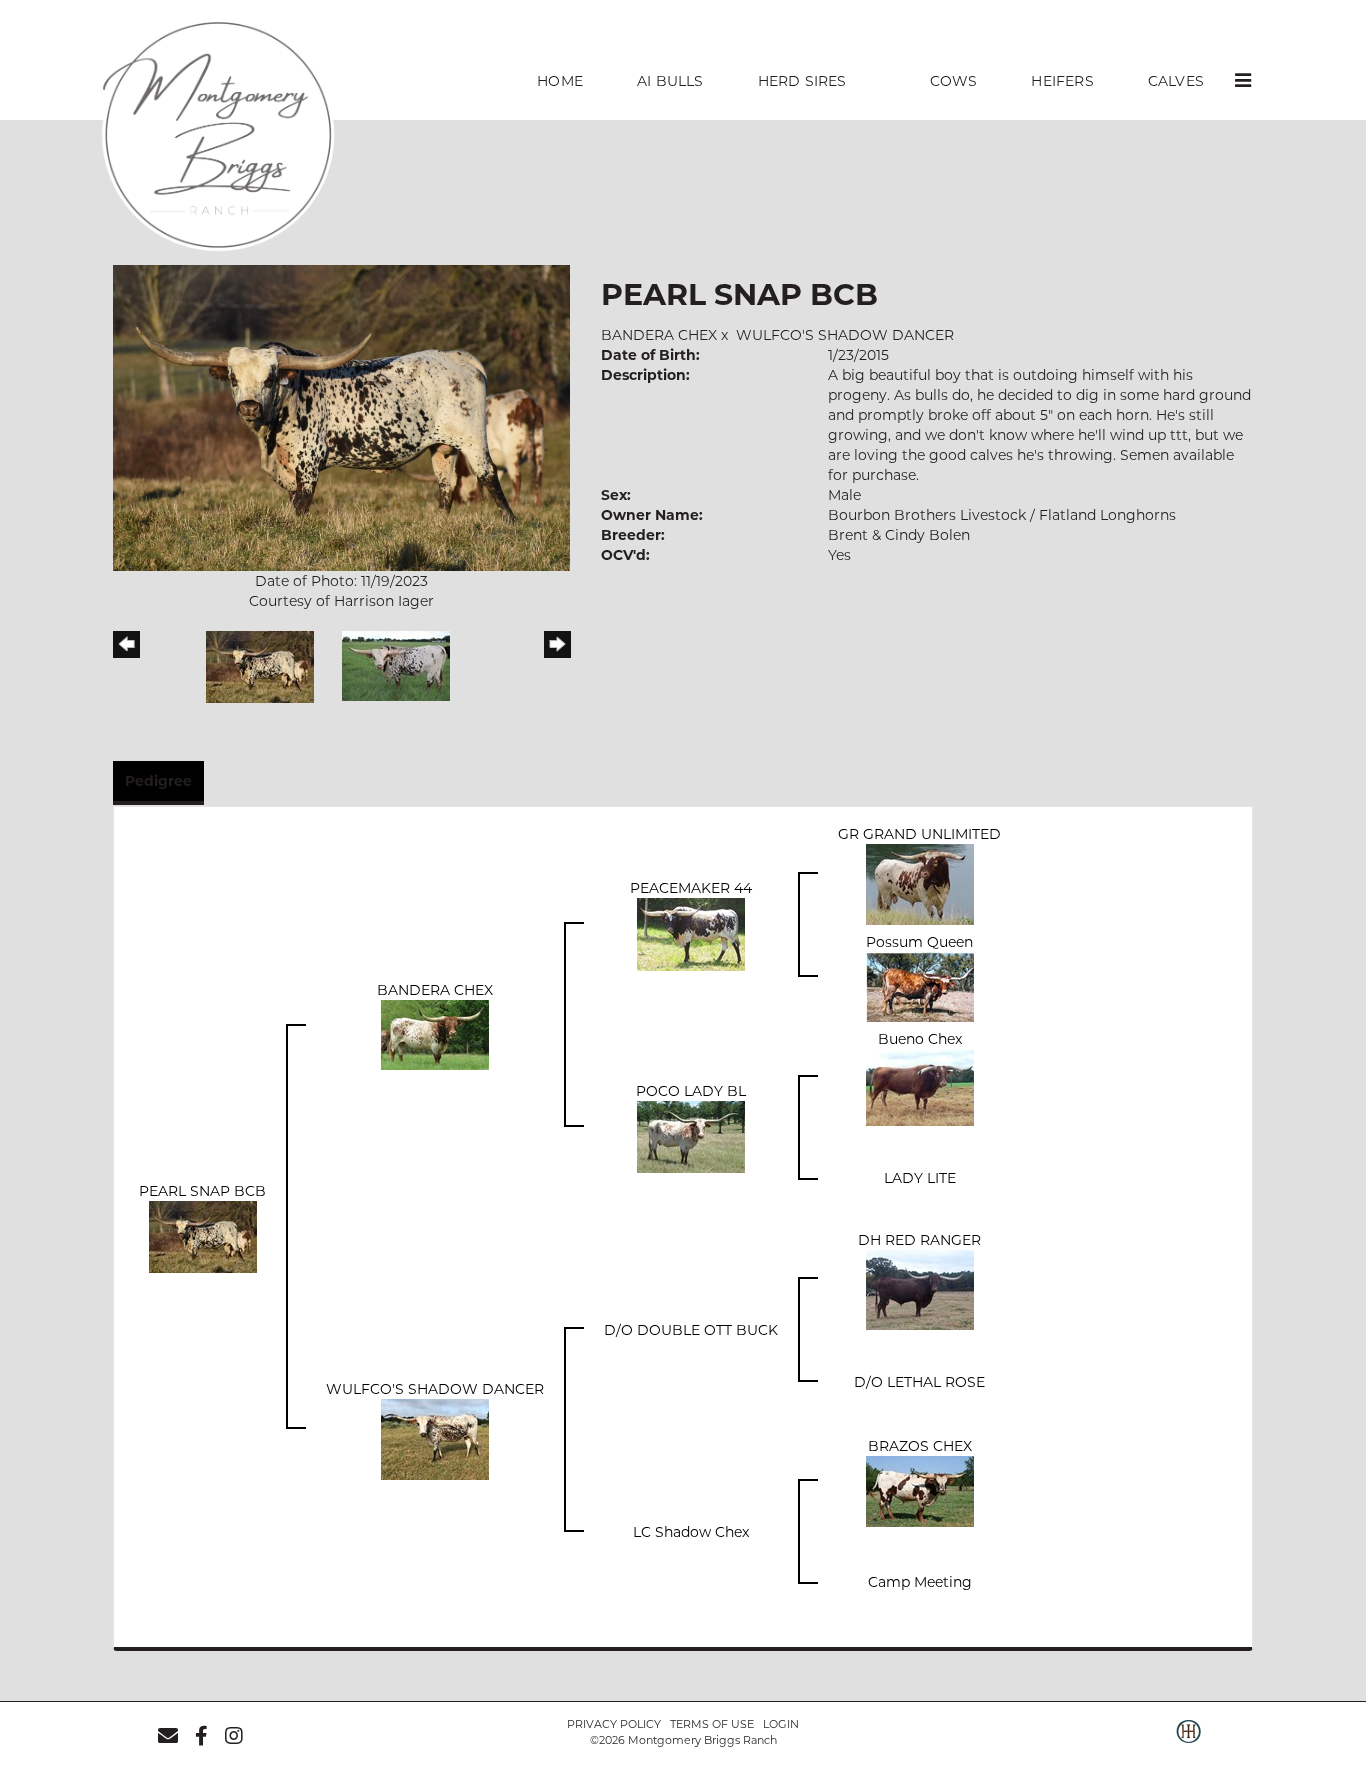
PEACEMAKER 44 (691, 888)
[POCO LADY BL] (691, 1136)
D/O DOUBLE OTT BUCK (691, 1330)
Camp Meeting (920, 1582)
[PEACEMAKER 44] (691, 933)
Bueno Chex (920, 1039)
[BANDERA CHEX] (435, 1034)
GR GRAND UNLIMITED (919, 834)
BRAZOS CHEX (920, 1446)
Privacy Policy (614, 1724)
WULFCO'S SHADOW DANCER (845, 335)
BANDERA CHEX (659, 335)
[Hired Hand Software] (1188, 1742)
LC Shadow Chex (691, 1532)
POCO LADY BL (691, 1091)
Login (781, 1724)
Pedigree (158, 781)
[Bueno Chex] (920, 1086)
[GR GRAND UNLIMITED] (920, 883)
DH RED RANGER (919, 1240)
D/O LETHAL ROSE (919, 1382)
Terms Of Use (712, 1724)
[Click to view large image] (341, 417)
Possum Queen (919, 942)
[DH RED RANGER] (920, 1289)
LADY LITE (920, 1178)
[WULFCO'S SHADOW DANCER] (435, 1439)
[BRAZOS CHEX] (920, 1491)
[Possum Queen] (920, 986)
